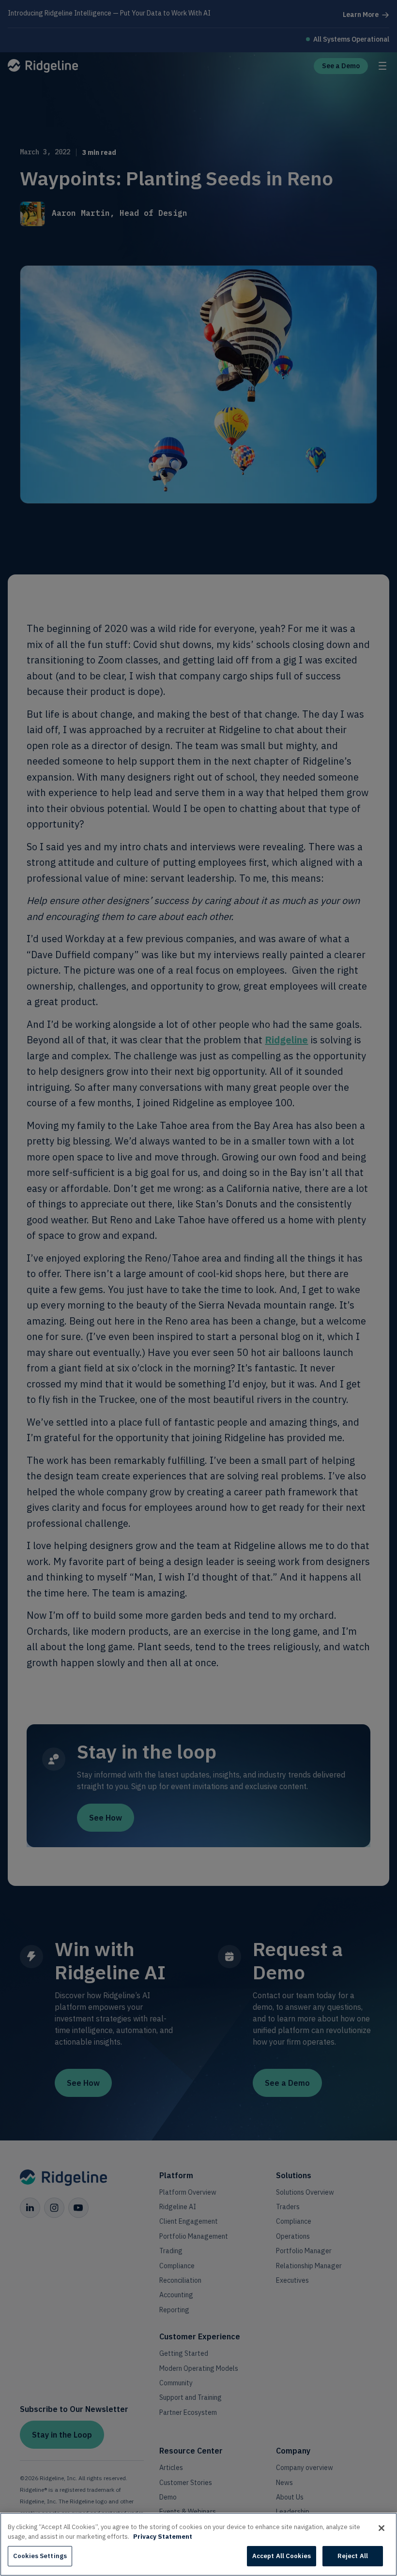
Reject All (353, 2556)
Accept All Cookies (282, 2556)
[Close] (382, 2528)
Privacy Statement (163, 2537)
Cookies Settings (40, 2556)
